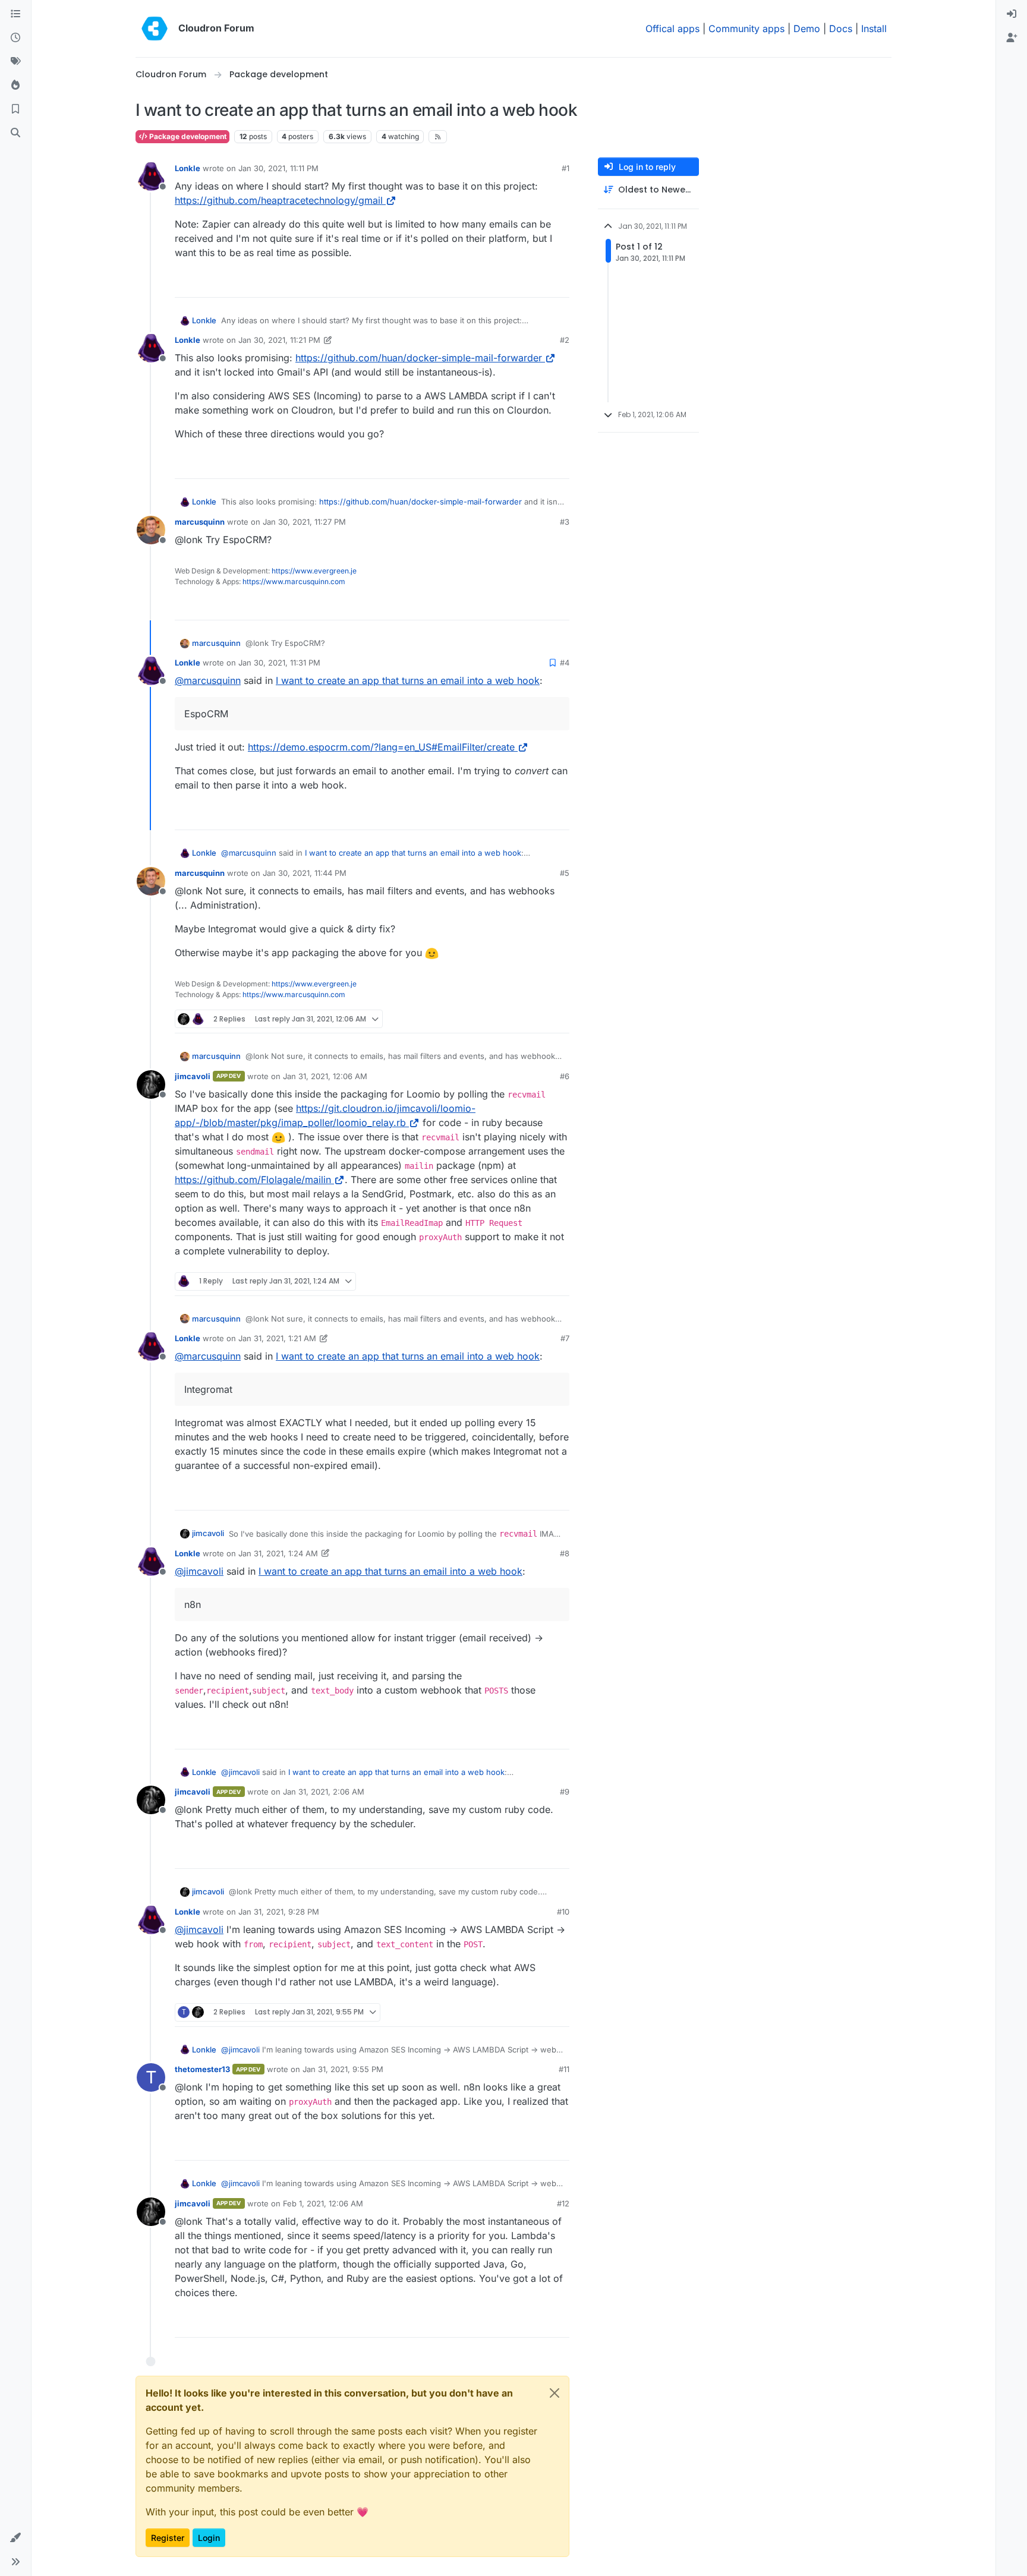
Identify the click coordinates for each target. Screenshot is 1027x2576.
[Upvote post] (541, 283)
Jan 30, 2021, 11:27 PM (304, 522)
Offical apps (672, 29)
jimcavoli (193, 1076)
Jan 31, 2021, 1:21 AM (277, 1338)
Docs (841, 29)
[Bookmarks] (15, 109)
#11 (564, 2069)
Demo (807, 29)
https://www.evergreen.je (314, 571)
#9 (565, 1792)
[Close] (555, 2393)
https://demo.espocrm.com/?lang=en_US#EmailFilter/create (381, 747)
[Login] (1012, 14)
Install (874, 29)
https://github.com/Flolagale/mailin (253, 1180)
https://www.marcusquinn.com (294, 581)
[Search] (15, 133)
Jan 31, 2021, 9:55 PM (343, 2069)
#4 (565, 663)
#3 (565, 522)
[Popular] (15, 86)
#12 (563, 2203)
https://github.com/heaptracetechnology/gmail (279, 200)
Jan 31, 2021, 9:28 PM (279, 1912)
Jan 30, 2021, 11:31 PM (279, 663)
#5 (565, 873)
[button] (15, 2538)
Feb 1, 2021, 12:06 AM (323, 2203)
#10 (563, 1912)
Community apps (746, 29)
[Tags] (15, 62)
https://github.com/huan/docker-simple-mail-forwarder (419, 358)
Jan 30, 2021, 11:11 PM (278, 168)
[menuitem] (1012, 14)
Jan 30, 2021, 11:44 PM (305, 873)
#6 (565, 1076)
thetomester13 (202, 2069)
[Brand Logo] (155, 29)
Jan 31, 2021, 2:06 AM (324, 1792)
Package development (187, 136)
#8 (565, 1553)
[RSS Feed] (438, 137)
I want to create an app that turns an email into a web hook (408, 680)
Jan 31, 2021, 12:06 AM (325, 1076)
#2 (565, 340)
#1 (566, 168)
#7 (565, 1338)
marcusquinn (200, 522)
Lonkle (188, 168)
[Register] (1012, 38)
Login (209, 2538)
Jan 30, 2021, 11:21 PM (279, 340)
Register (168, 2538)
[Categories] (15, 14)
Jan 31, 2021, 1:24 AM (278, 1553)
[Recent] (15, 38)
